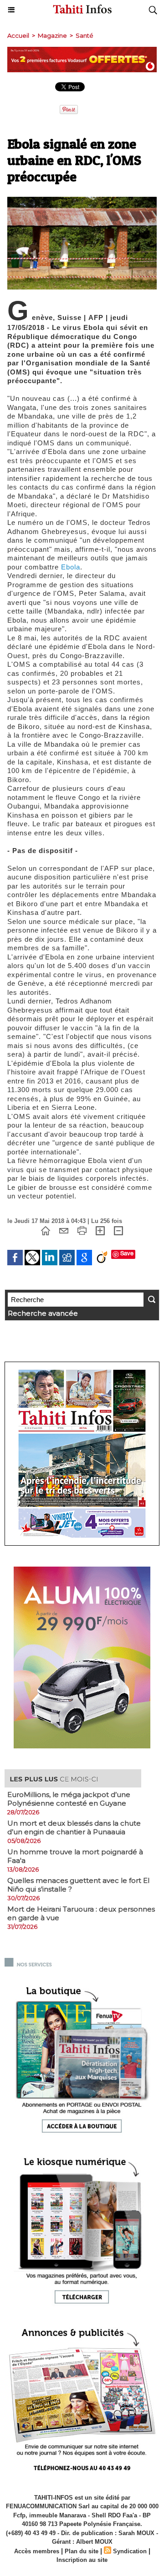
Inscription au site (82, 2560)
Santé (85, 35)
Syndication (130, 2551)
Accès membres (37, 2551)
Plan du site (82, 2551)
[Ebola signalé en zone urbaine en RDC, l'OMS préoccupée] (82, 201)
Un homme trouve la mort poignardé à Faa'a (75, 1856)
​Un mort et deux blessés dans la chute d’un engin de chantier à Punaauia (74, 1827)
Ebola (71, 567)
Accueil (18, 35)
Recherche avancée (43, 1313)
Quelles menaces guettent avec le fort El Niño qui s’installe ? (78, 1885)
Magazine (52, 35)
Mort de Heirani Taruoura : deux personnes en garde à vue (81, 1913)
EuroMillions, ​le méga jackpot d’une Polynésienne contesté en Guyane (69, 1799)
